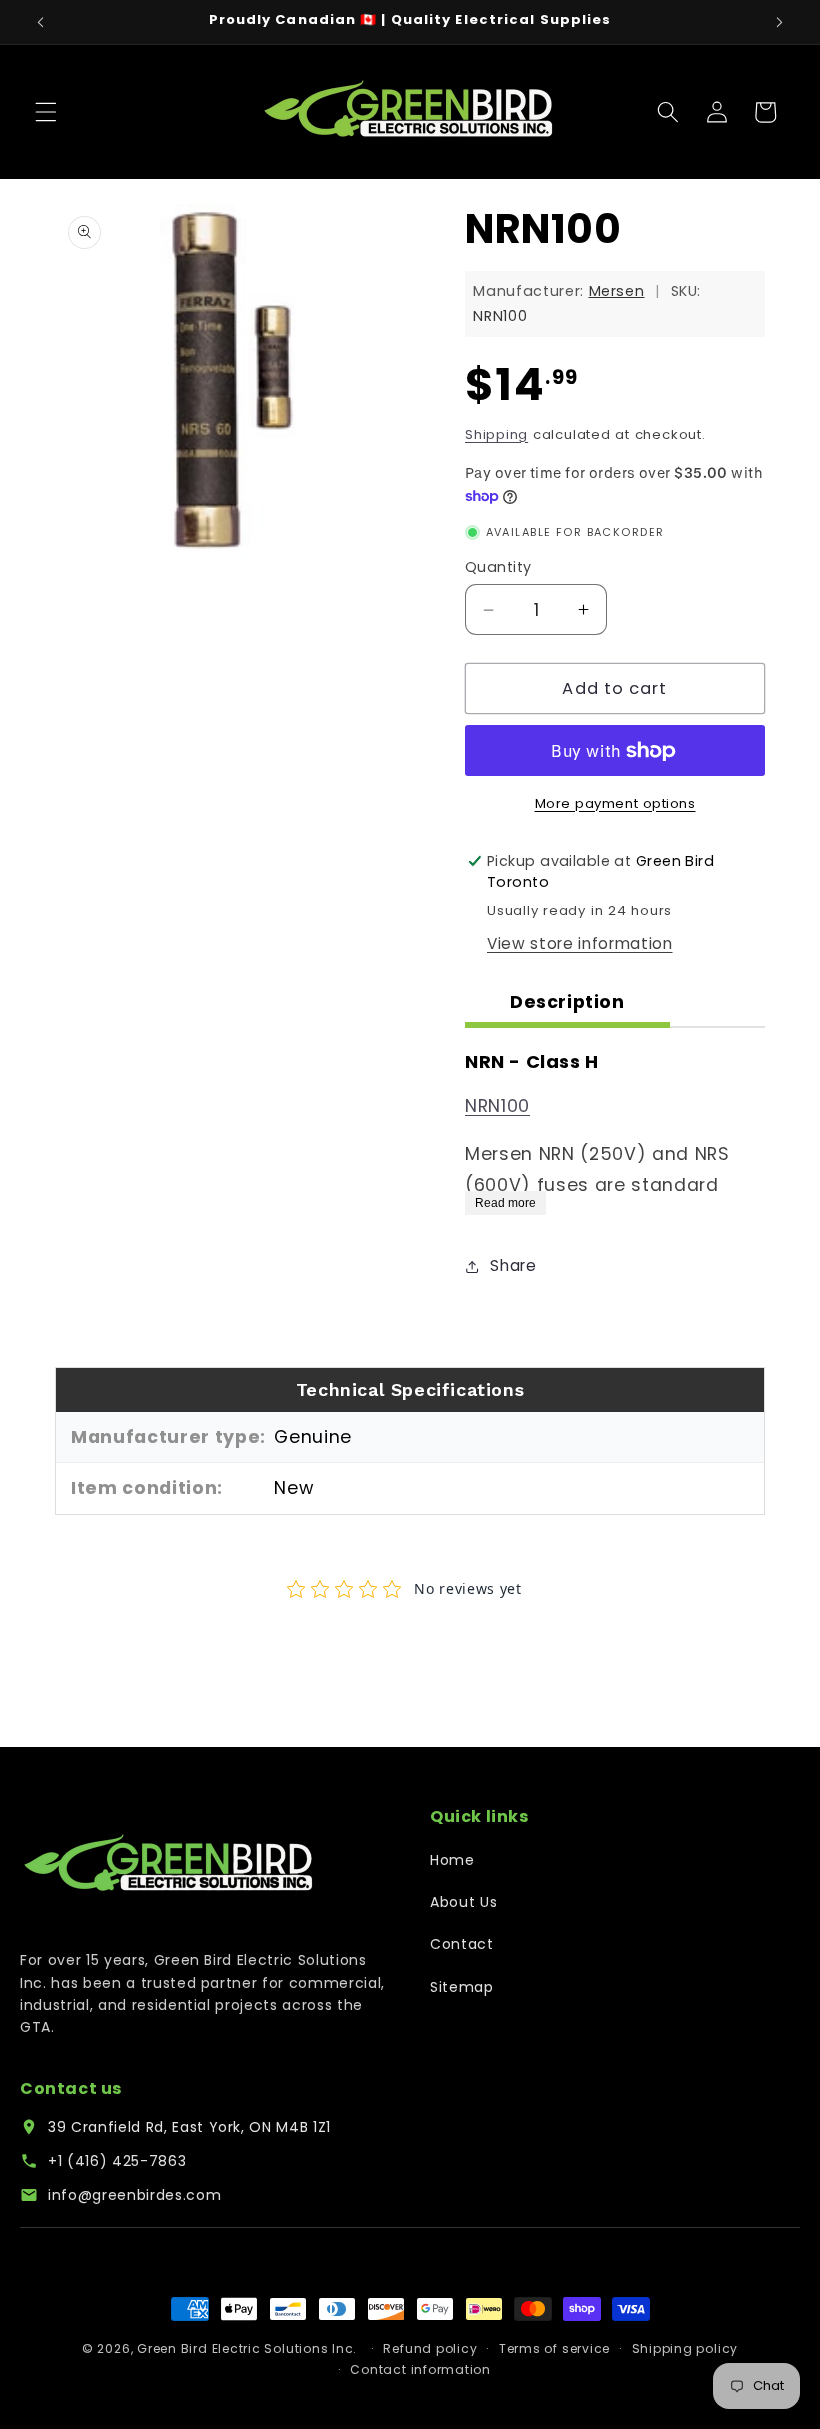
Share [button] (513, 1265)
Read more (505, 1203)
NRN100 (497, 1106)
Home (452, 1860)
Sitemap (462, 1987)
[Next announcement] (779, 22)
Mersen (617, 291)
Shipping (496, 434)
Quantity (498, 567)
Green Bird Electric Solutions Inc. (247, 2348)
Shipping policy (685, 2348)
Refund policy (430, 2348)
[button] (46, 112)
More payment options (615, 803)
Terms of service (554, 2348)
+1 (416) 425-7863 (117, 2161)
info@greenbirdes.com (134, 2195)
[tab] (567, 1005)
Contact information (420, 2369)
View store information (580, 943)
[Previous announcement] (41, 22)
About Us (463, 1902)
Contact (462, 1944)
